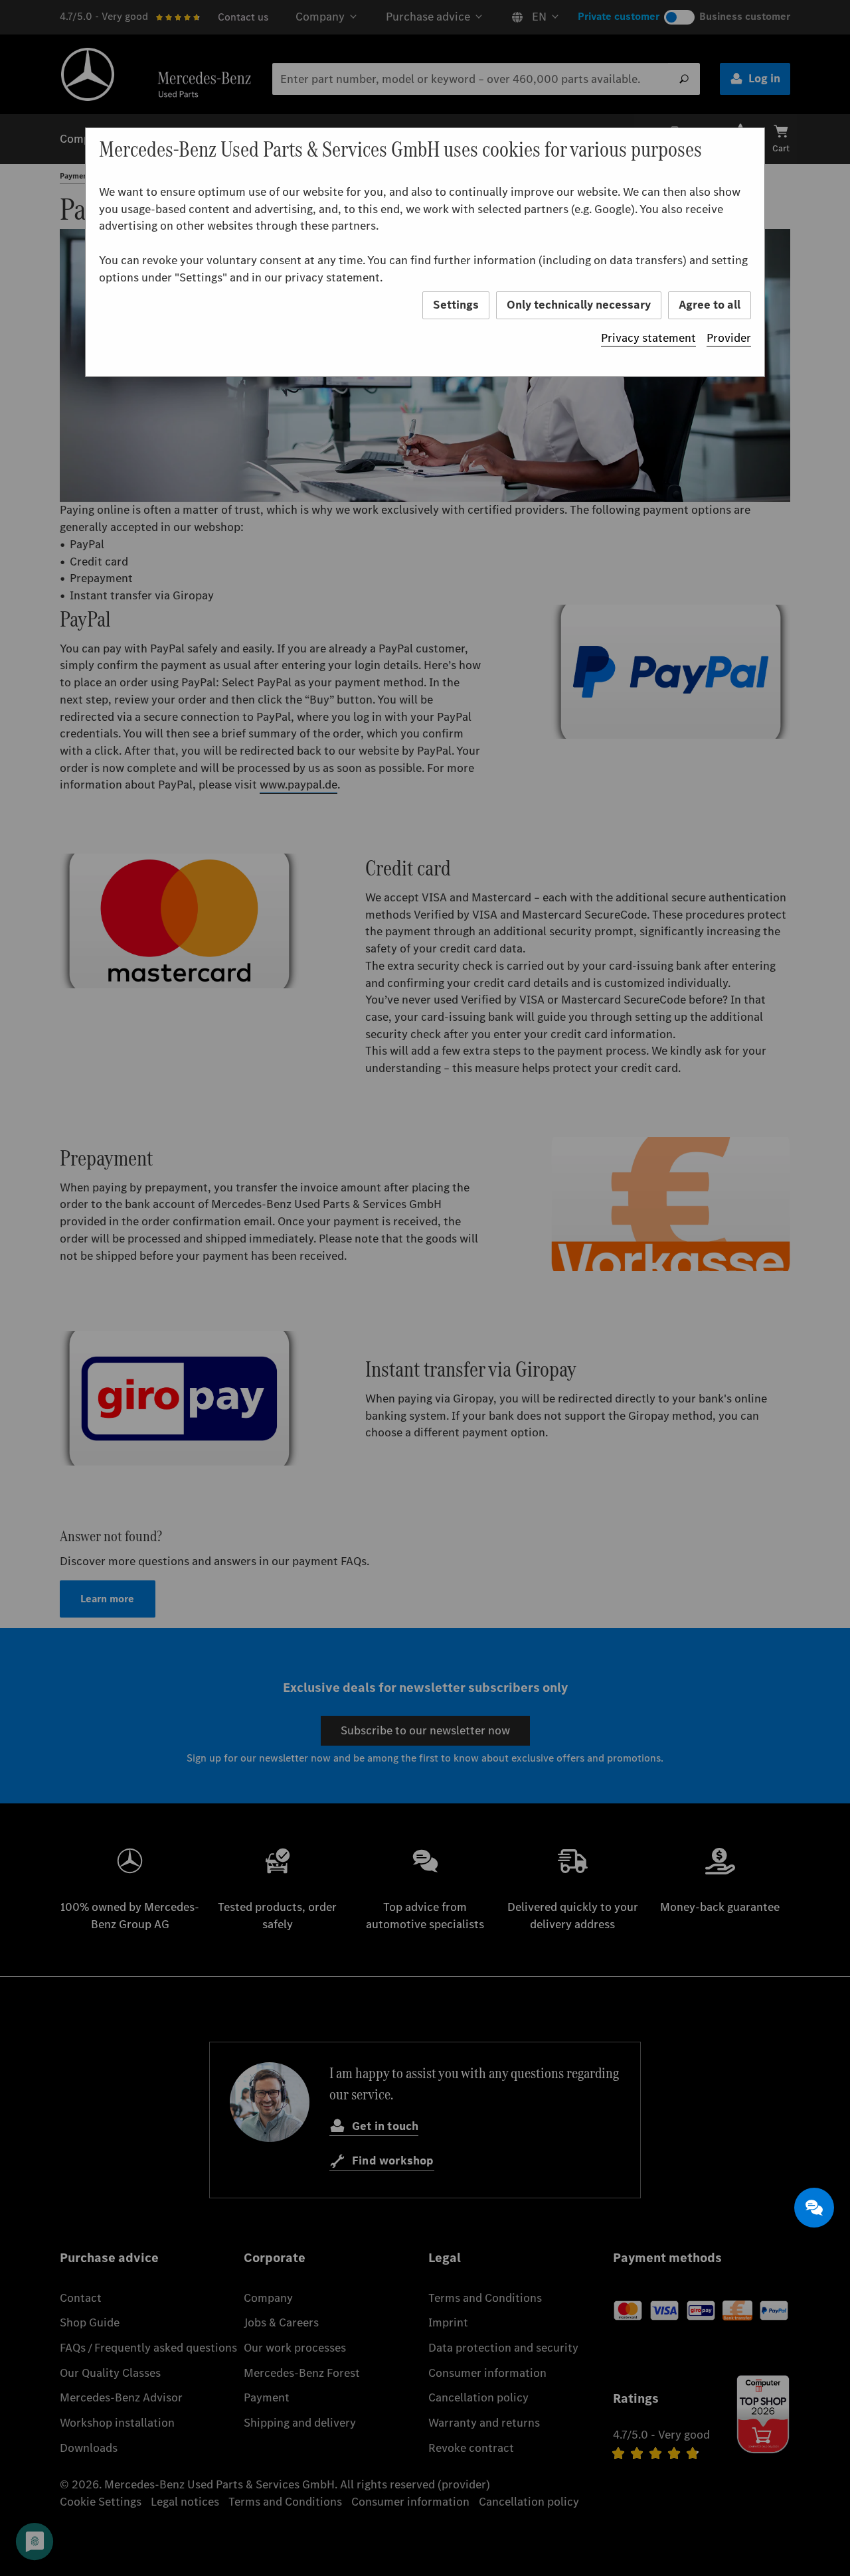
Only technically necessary (579, 305)
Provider (729, 338)
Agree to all (710, 305)
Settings (456, 305)
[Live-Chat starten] (814, 2208)
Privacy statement (648, 338)
